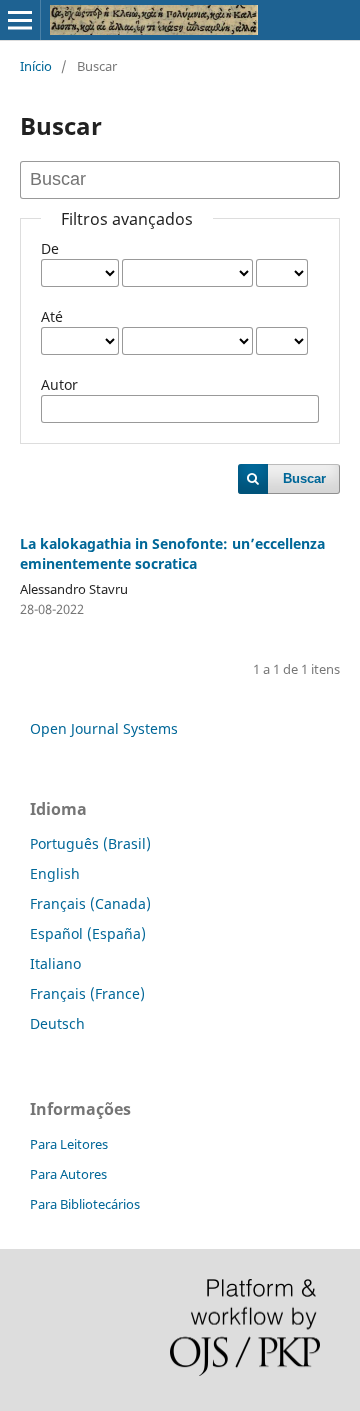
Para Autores (68, 1174)
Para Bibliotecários (85, 1204)
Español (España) (88, 933)
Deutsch (57, 1023)
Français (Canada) (90, 903)
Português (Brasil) (90, 843)
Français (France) (87, 993)
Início (36, 66)
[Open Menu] (20, 20)
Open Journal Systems (104, 728)
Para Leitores (69, 1144)
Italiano (55, 963)
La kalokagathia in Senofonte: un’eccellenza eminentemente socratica (172, 553)
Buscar (304, 478)
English (55, 873)
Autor (59, 384)
